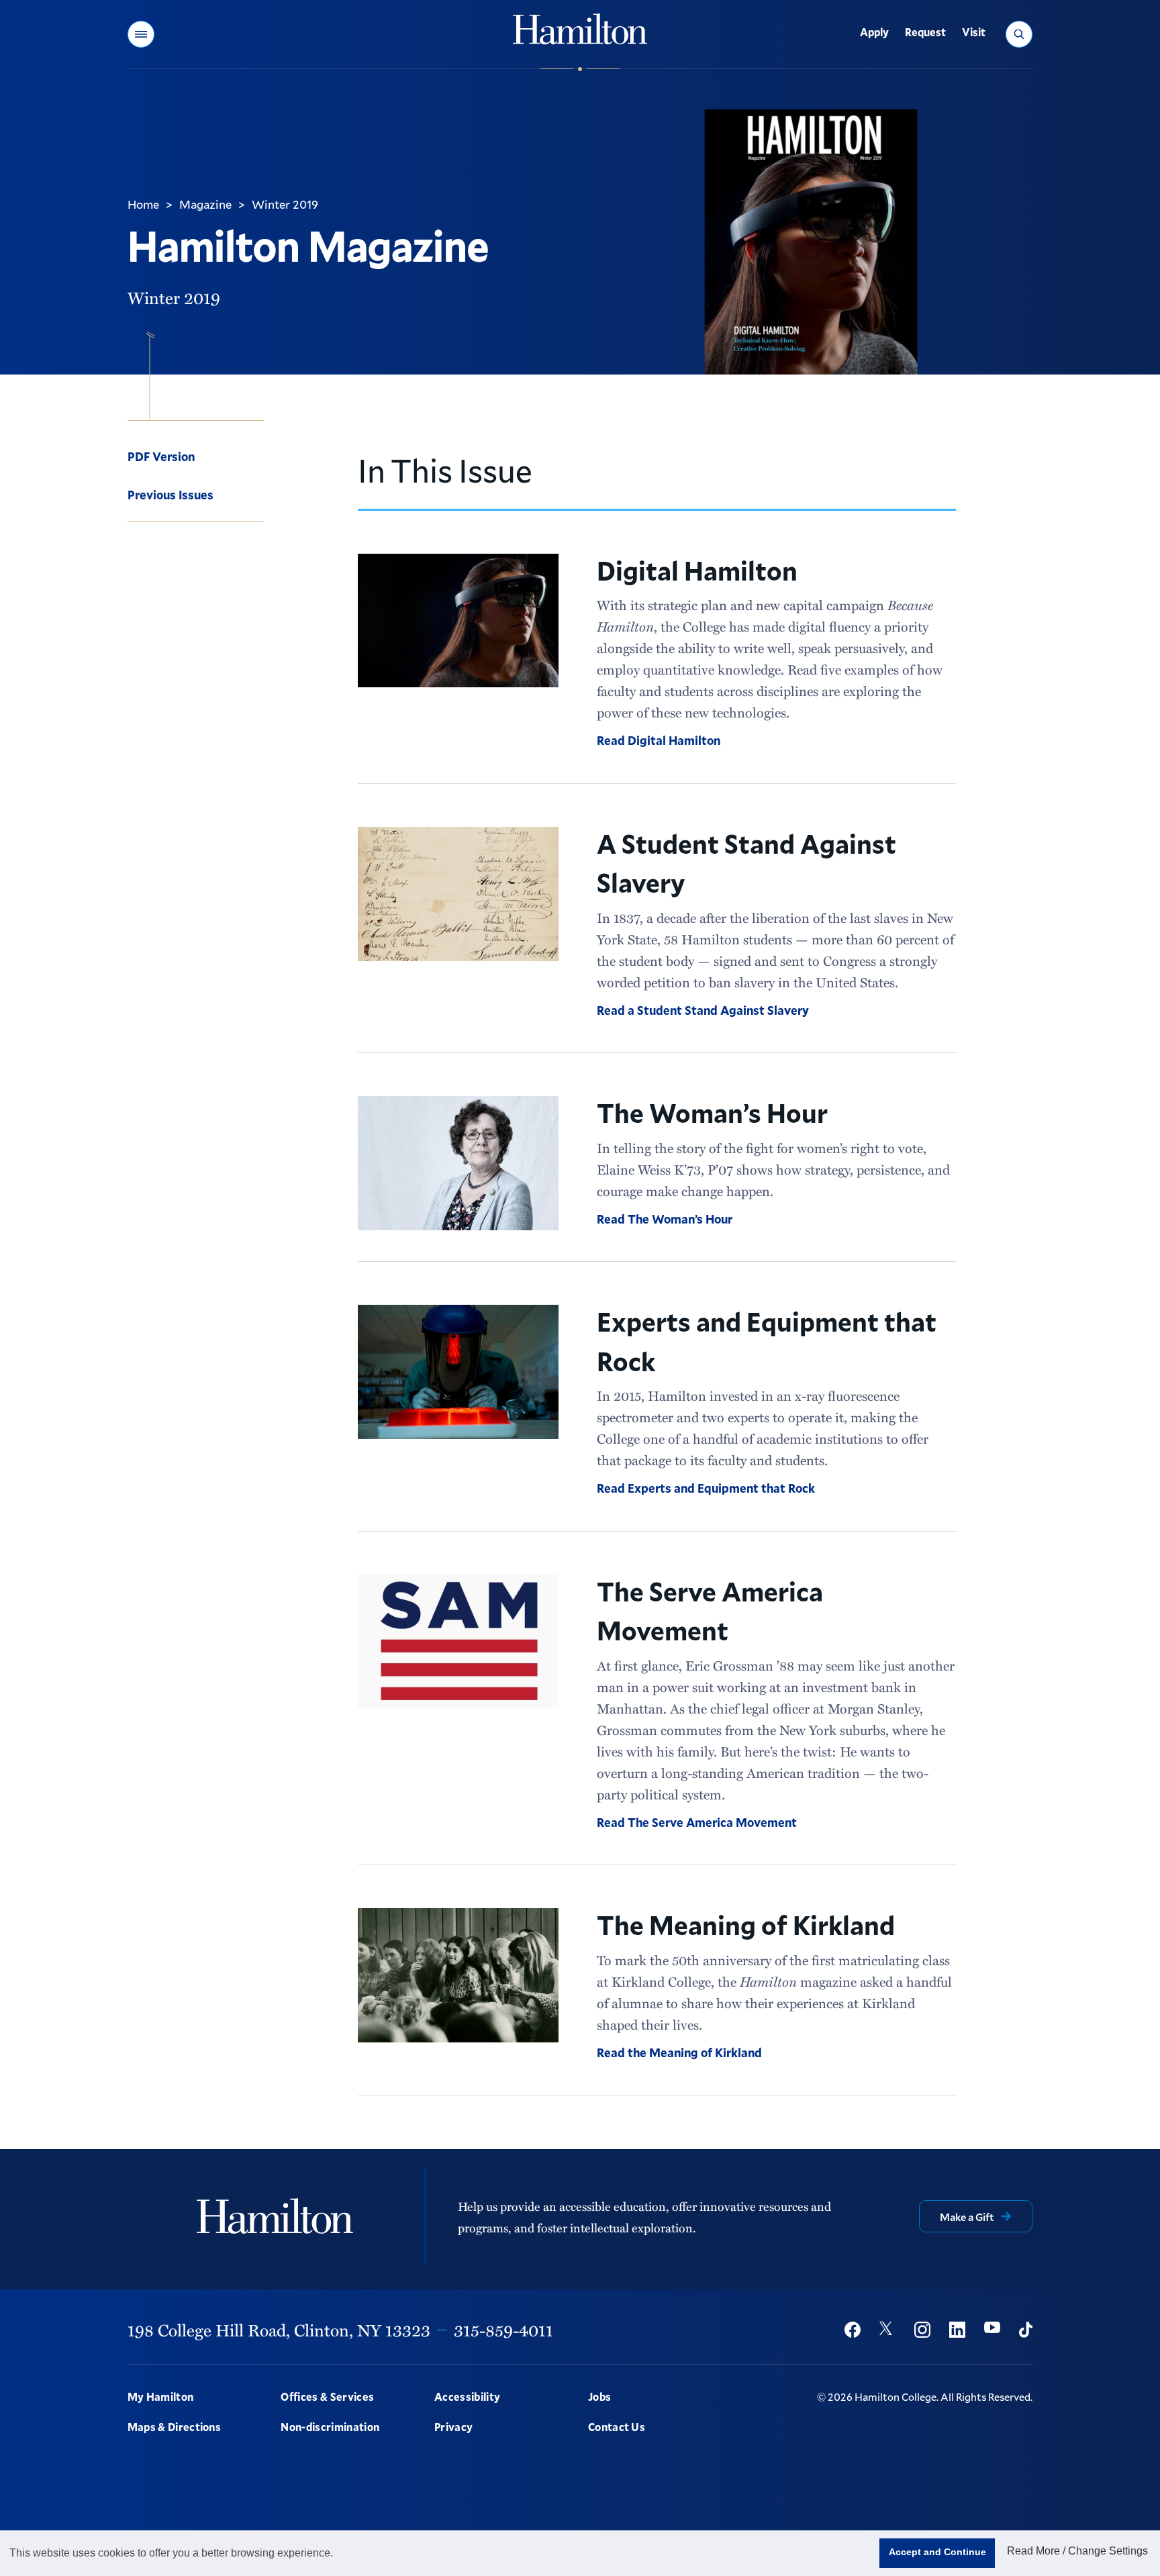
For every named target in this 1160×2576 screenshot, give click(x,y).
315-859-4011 (503, 2330)
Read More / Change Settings (1077, 2551)
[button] (141, 34)
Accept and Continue (937, 2552)
